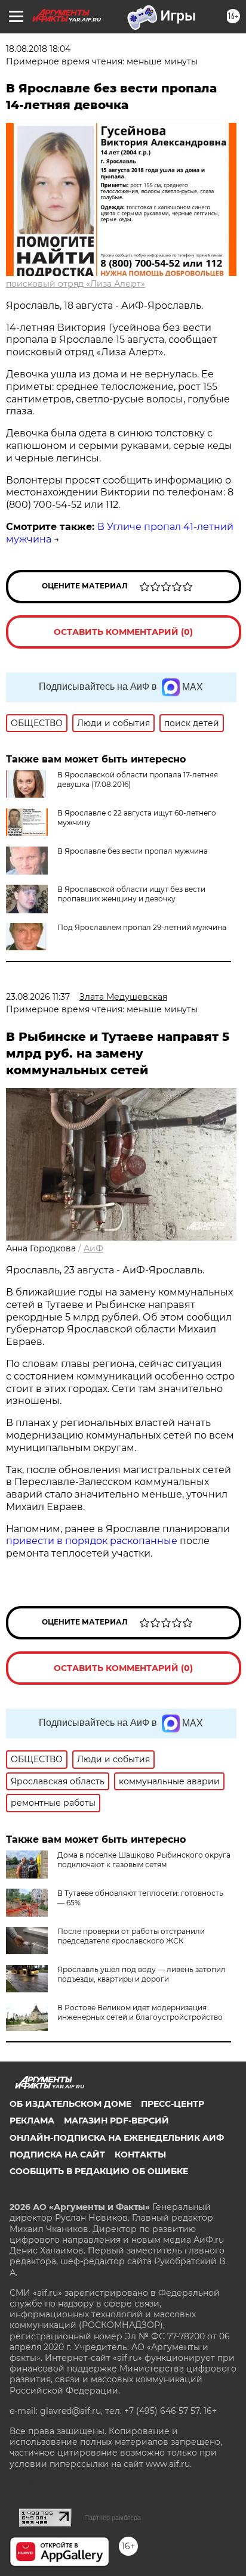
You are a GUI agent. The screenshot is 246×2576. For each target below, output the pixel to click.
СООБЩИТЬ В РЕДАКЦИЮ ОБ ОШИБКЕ (99, 2171)
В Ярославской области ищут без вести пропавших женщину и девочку (131, 894)
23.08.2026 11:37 (38, 997)
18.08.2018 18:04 (38, 49)
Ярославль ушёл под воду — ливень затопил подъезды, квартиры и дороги (142, 1974)
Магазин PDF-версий (116, 2121)
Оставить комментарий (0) (123, 632)
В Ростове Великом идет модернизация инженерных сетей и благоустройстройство (140, 2012)
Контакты (140, 2155)
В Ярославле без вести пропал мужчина (133, 851)
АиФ (93, 1248)
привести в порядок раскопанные (92, 1541)
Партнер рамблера (113, 2518)
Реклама (32, 2121)
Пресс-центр (173, 2104)
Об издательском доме (70, 2104)
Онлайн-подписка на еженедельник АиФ (117, 2138)
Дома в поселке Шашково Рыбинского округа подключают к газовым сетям (144, 1860)
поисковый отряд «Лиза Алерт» (76, 284)
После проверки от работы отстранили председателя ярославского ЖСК (131, 1936)
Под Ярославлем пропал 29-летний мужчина (142, 927)
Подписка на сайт (57, 2155)
